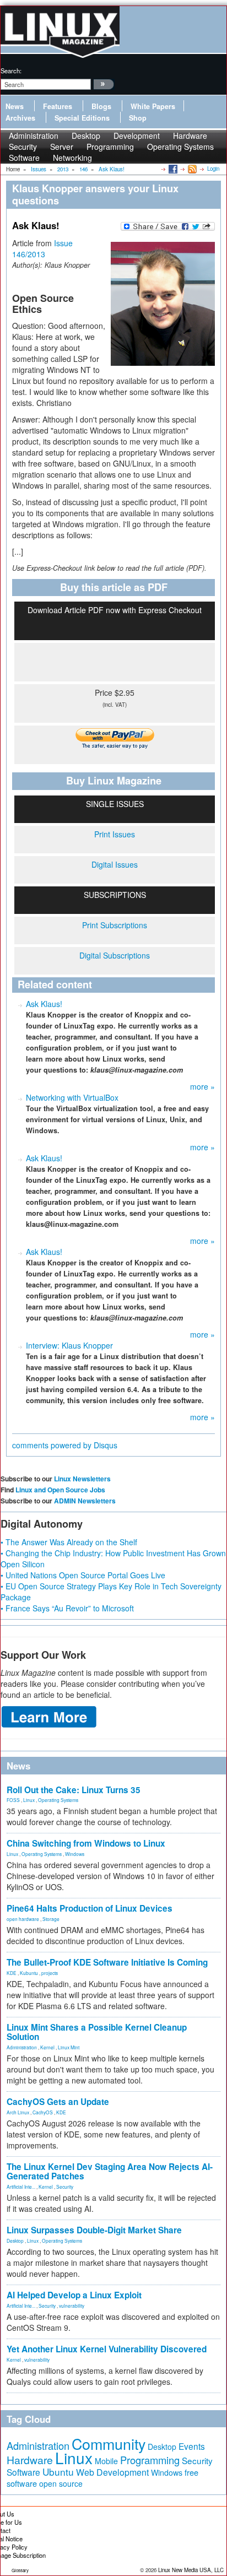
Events (192, 2446)
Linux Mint (69, 2047)
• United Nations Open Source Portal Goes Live (83, 1575)
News (15, 106)
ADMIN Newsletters (85, 1501)
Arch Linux (18, 2112)
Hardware (30, 2460)
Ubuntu (58, 2472)
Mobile (106, 2461)
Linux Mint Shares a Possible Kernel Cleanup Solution (97, 2032)
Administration (22, 2047)
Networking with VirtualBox (72, 1097)
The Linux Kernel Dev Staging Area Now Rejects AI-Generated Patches (110, 2171)
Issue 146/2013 (42, 248)
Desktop (15, 2241)
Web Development (112, 2472)
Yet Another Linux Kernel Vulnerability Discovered (107, 2349)
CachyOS (43, 2112)
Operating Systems (180, 147)
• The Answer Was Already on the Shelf (69, 1542)
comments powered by (65, 1445)
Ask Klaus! (44, 1004)
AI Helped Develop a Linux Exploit (74, 2295)
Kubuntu (29, 1973)
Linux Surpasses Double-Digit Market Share (94, 2230)
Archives (20, 118)
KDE (12, 1973)
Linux (29, 1800)
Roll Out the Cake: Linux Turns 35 (74, 1790)
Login (213, 169)
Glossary (20, 2570)
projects (50, 1973)
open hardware (23, 1919)
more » (202, 1086)
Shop (138, 118)
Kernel (47, 2047)
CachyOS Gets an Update (58, 2102)
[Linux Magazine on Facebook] (172, 169)
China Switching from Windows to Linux (86, 1843)
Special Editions (82, 118)
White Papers (153, 106)
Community (109, 2444)
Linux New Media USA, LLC (191, 2570)
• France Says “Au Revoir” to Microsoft (67, 1608)
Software (24, 158)
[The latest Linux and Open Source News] (191, 169)
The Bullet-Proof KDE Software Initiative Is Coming (107, 1962)
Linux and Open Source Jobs (60, 1490)
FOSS (13, 1800)
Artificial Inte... (21, 2187)
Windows (75, 1854)
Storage (51, 1919)
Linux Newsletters (82, 1479)
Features (58, 106)
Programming (110, 147)
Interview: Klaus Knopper (69, 1345)
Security (65, 2187)
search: (11, 71)
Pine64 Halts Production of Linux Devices (90, 1908)
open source (61, 2483)
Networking (72, 158)
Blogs (101, 106)
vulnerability (72, 2306)
